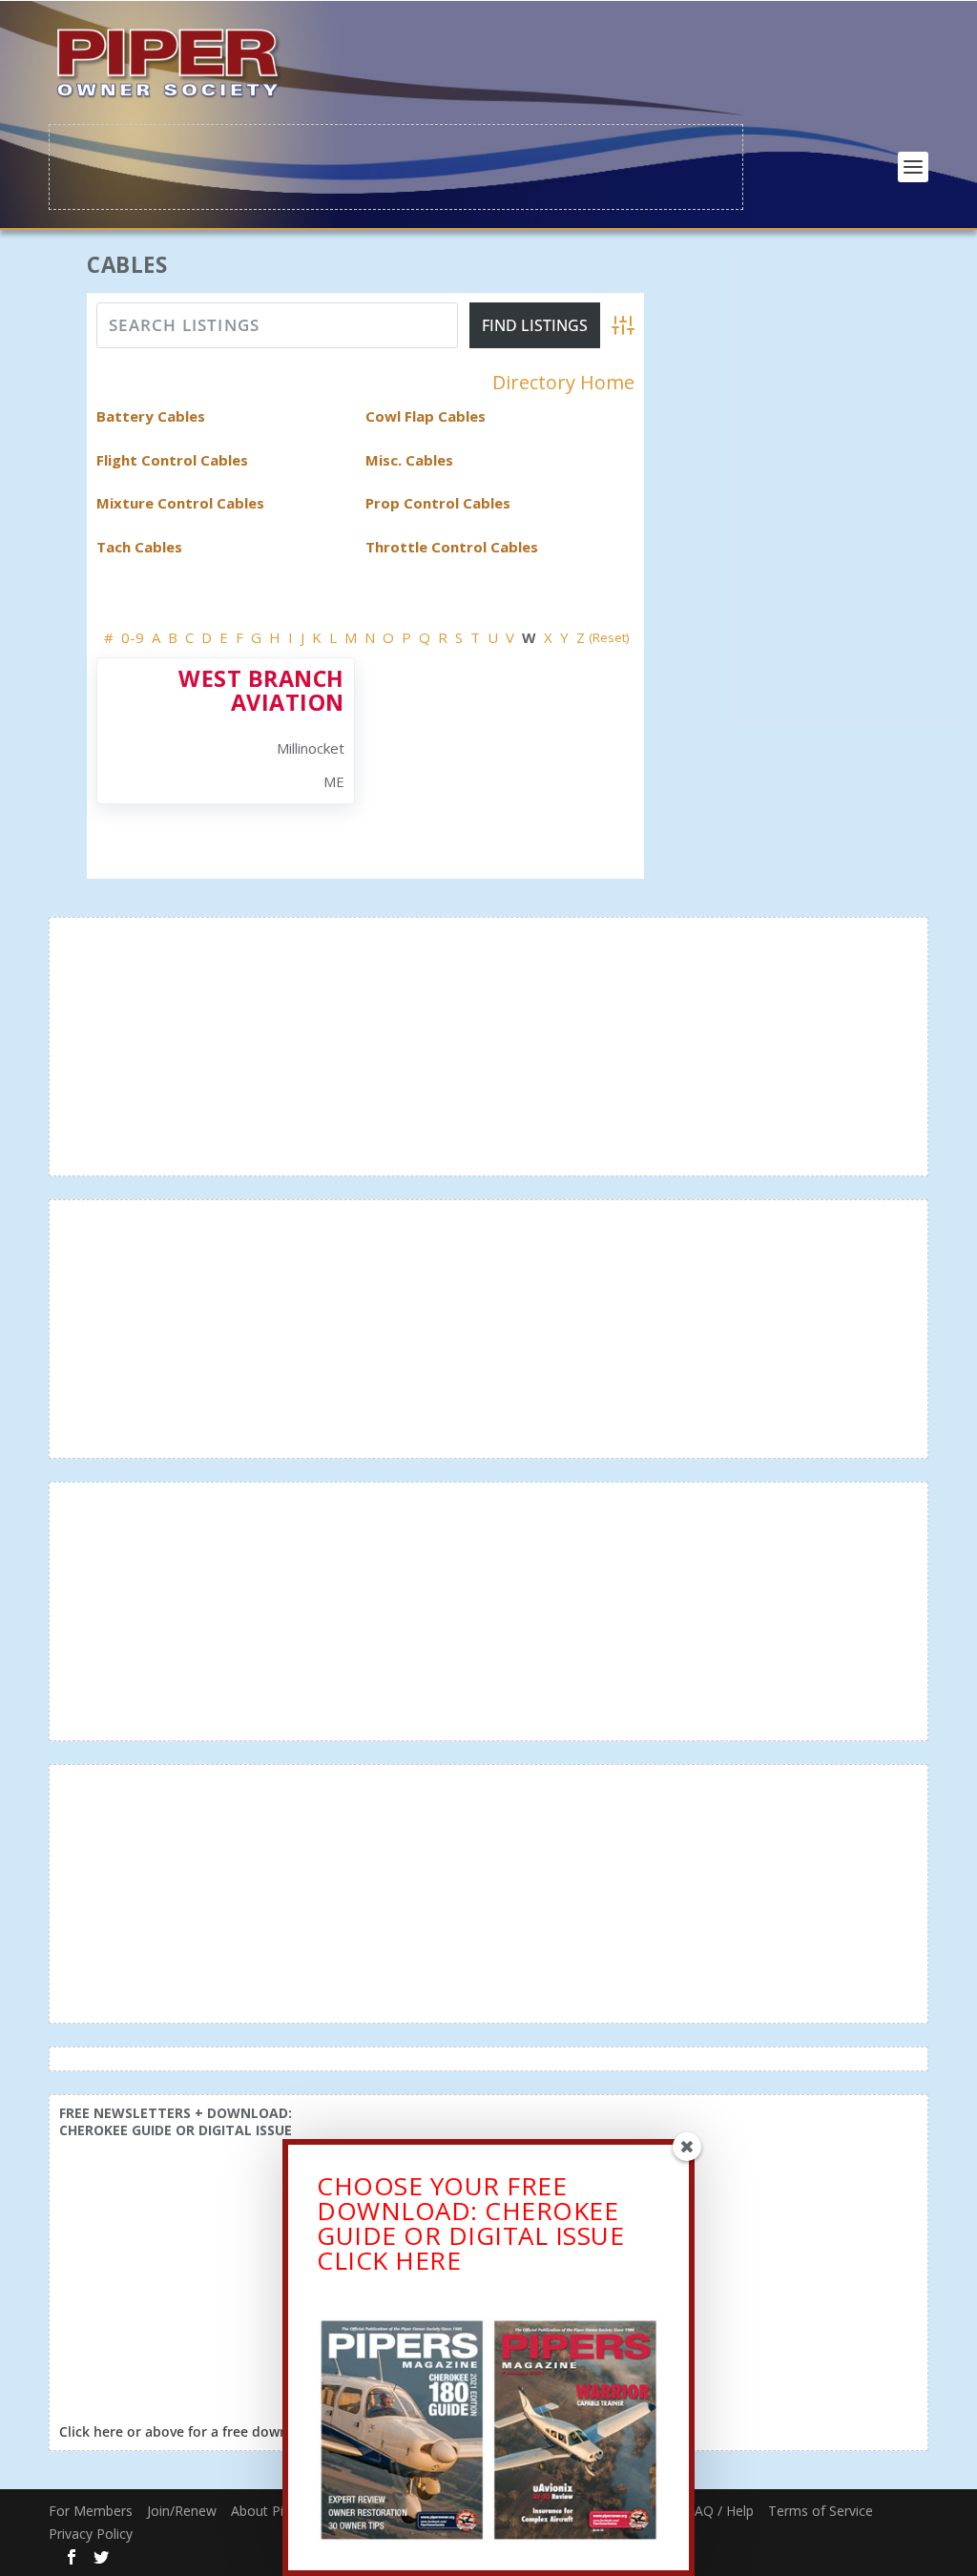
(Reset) (609, 637)
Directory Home (563, 383)
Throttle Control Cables (452, 547)
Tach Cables (139, 547)
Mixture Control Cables (180, 503)
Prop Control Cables (438, 503)
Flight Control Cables (172, 460)
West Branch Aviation (261, 690)
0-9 (133, 637)
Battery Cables (151, 416)
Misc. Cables (409, 460)
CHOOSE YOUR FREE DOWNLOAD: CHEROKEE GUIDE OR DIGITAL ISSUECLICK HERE (470, 2223)
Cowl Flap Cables (426, 416)
